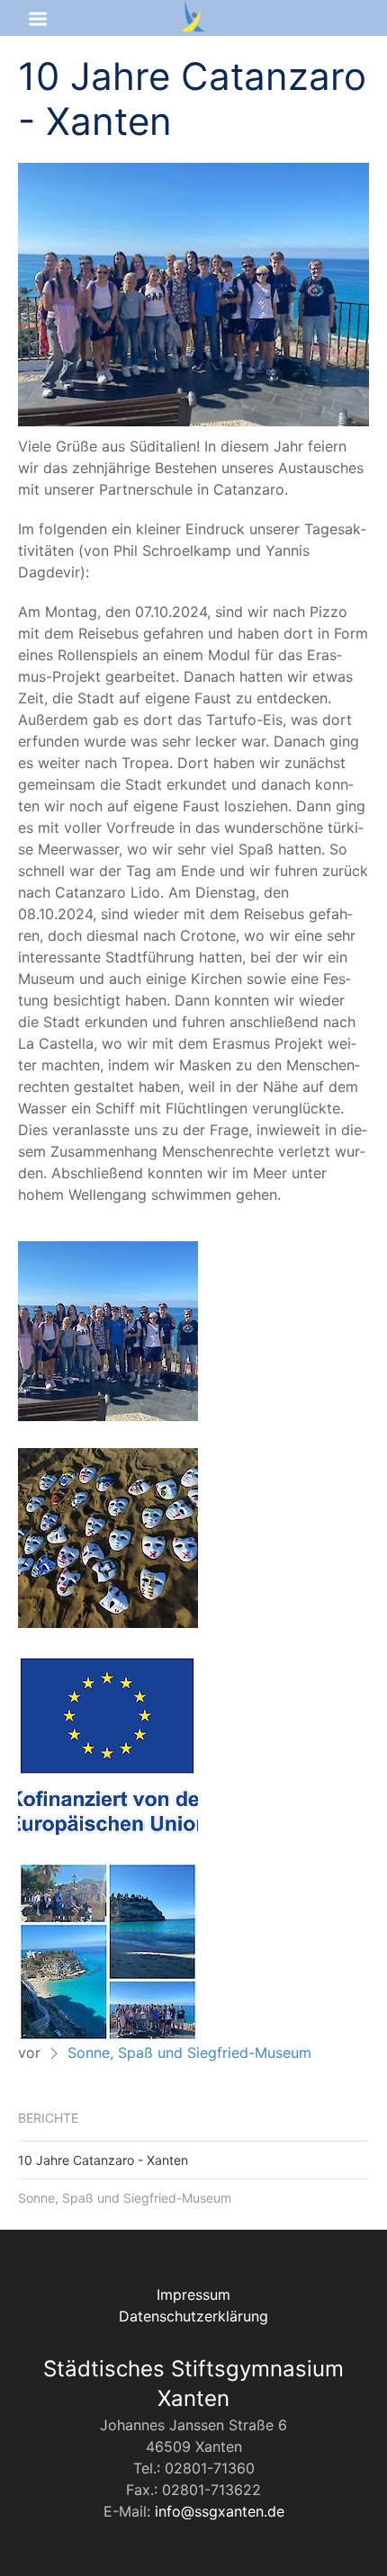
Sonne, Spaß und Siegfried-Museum (189, 2053)
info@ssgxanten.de (220, 2511)
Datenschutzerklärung (193, 2316)
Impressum (193, 2294)
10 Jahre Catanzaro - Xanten (103, 2160)
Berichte (48, 2118)
